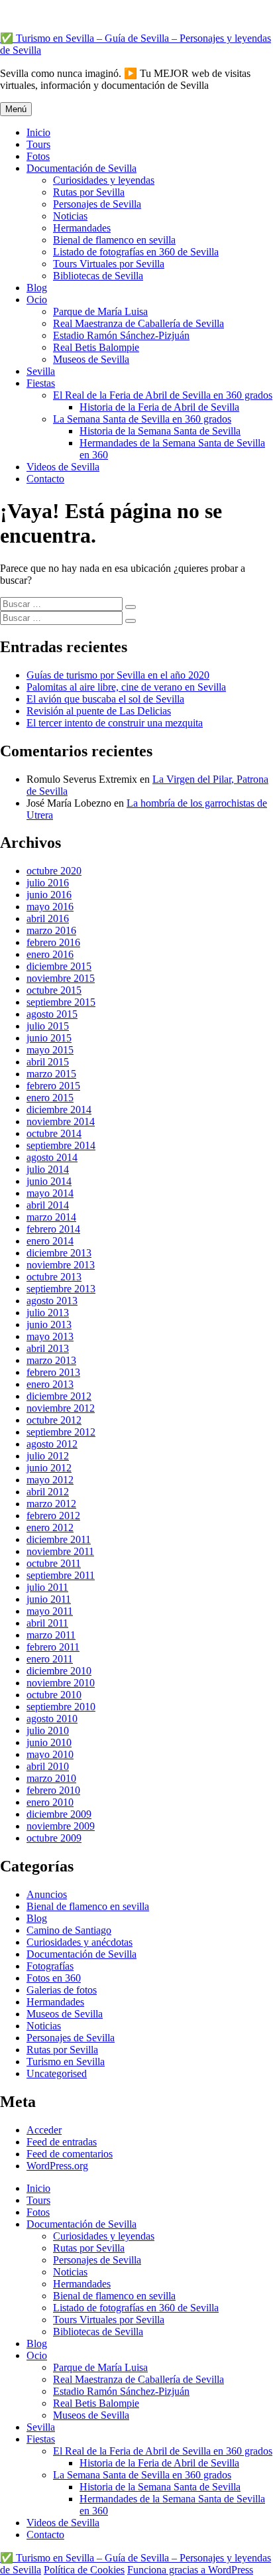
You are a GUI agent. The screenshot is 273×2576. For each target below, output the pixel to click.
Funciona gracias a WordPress (190, 2570)
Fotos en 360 (54, 1978)
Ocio (37, 300)
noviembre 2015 (61, 978)
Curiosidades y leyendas (104, 180)
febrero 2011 (53, 1647)
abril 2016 (48, 918)
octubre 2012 (54, 1420)
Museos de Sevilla (91, 359)
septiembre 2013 (61, 1289)
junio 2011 (49, 1599)
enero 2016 (50, 954)
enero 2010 (50, 1802)
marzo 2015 (51, 1074)
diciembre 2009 (59, 1814)
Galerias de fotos (62, 1990)
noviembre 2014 (61, 1121)
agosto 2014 (52, 1157)
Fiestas (41, 383)
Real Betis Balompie (96, 347)
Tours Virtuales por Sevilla (109, 264)
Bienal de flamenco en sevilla (114, 240)
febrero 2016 (53, 942)
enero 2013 (50, 1384)
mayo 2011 (50, 1611)
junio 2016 (49, 895)
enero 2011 (50, 1659)
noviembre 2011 (60, 1551)
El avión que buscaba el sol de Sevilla (105, 699)
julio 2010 (48, 1730)
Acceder (44, 2130)
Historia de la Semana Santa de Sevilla (160, 431)
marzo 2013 (51, 1360)
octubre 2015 (54, 990)
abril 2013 (48, 1348)
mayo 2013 (50, 1336)
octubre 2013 (54, 1277)
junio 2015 (49, 1038)
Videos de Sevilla (63, 467)
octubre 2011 (54, 1563)
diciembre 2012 (59, 1396)
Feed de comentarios (70, 2154)
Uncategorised (57, 2073)
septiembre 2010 (61, 1707)
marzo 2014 (51, 1217)
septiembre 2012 (61, 1432)
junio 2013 (49, 1324)
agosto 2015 (52, 1014)
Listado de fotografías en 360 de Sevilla (136, 252)
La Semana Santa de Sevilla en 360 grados (142, 419)
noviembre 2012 (61, 1408)
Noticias (70, 216)
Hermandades (82, 228)
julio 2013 (48, 1313)
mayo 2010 (50, 1754)
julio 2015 (48, 1026)
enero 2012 (50, 1527)
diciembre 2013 (59, 1253)
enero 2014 (50, 1241)
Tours (38, 144)
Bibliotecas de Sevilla (98, 276)
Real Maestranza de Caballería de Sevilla (138, 323)
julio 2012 (48, 1456)
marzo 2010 (51, 1778)
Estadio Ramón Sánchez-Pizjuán (121, 335)
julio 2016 (48, 883)
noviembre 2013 (61, 1265)
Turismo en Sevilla (66, 2062)
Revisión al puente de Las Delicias (99, 711)
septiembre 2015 (61, 1002)
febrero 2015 (53, 1086)
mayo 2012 (50, 1480)
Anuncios (47, 1894)
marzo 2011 (51, 1635)
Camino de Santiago (69, 1930)
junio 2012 (49, 1468)
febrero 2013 (53, 1372)
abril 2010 (48, 1766)
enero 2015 (50, 1098)
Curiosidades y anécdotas (80, 1942)
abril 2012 (48, 1492)
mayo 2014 (50, 1193)
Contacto (45, 479)
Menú (16, 109)
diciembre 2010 (59, 1671)
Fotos (38, 156)
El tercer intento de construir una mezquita (115, 723)
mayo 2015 (50, 1050)
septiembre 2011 (61, 1575)
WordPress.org (57, 2166)
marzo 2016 (51, 930)
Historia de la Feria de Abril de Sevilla (159, 407)
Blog (37, 288)
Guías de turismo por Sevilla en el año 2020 (118, 675)
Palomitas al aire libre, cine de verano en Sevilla (126, 687)
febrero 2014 (53, 1229)
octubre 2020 (54, 871)
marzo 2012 (51, 1504)
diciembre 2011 (59, 1539)
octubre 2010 (54, 1695)
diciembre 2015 (59, 966)
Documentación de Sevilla (82, 168)
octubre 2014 (54, 1133)
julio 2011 (47, 1587)
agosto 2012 (52, 1444)
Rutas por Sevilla (89, 192)
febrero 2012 (53, 1516)
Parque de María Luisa (100, 311)
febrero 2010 (53, 1790)
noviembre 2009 (61, 1826)
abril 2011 (47, 1623)
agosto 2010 (52, 1719)
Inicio (38, 132)
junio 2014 (49, 1181)
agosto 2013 (52, 1301)
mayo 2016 (50, 907)
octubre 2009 (54, 1838)
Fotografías (50, 1966)
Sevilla (41, 371)
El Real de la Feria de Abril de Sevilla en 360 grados (163, 395)
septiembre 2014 (61, 1145)
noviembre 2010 (61, 1683)
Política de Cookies (84, 2570)
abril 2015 (48, 1062)
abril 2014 (48, 1205)
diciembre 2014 (59, 1110)
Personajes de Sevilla (97, 204)
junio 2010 (49, 1742)
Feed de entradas (62, 2142)
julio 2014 (48, 1169)
